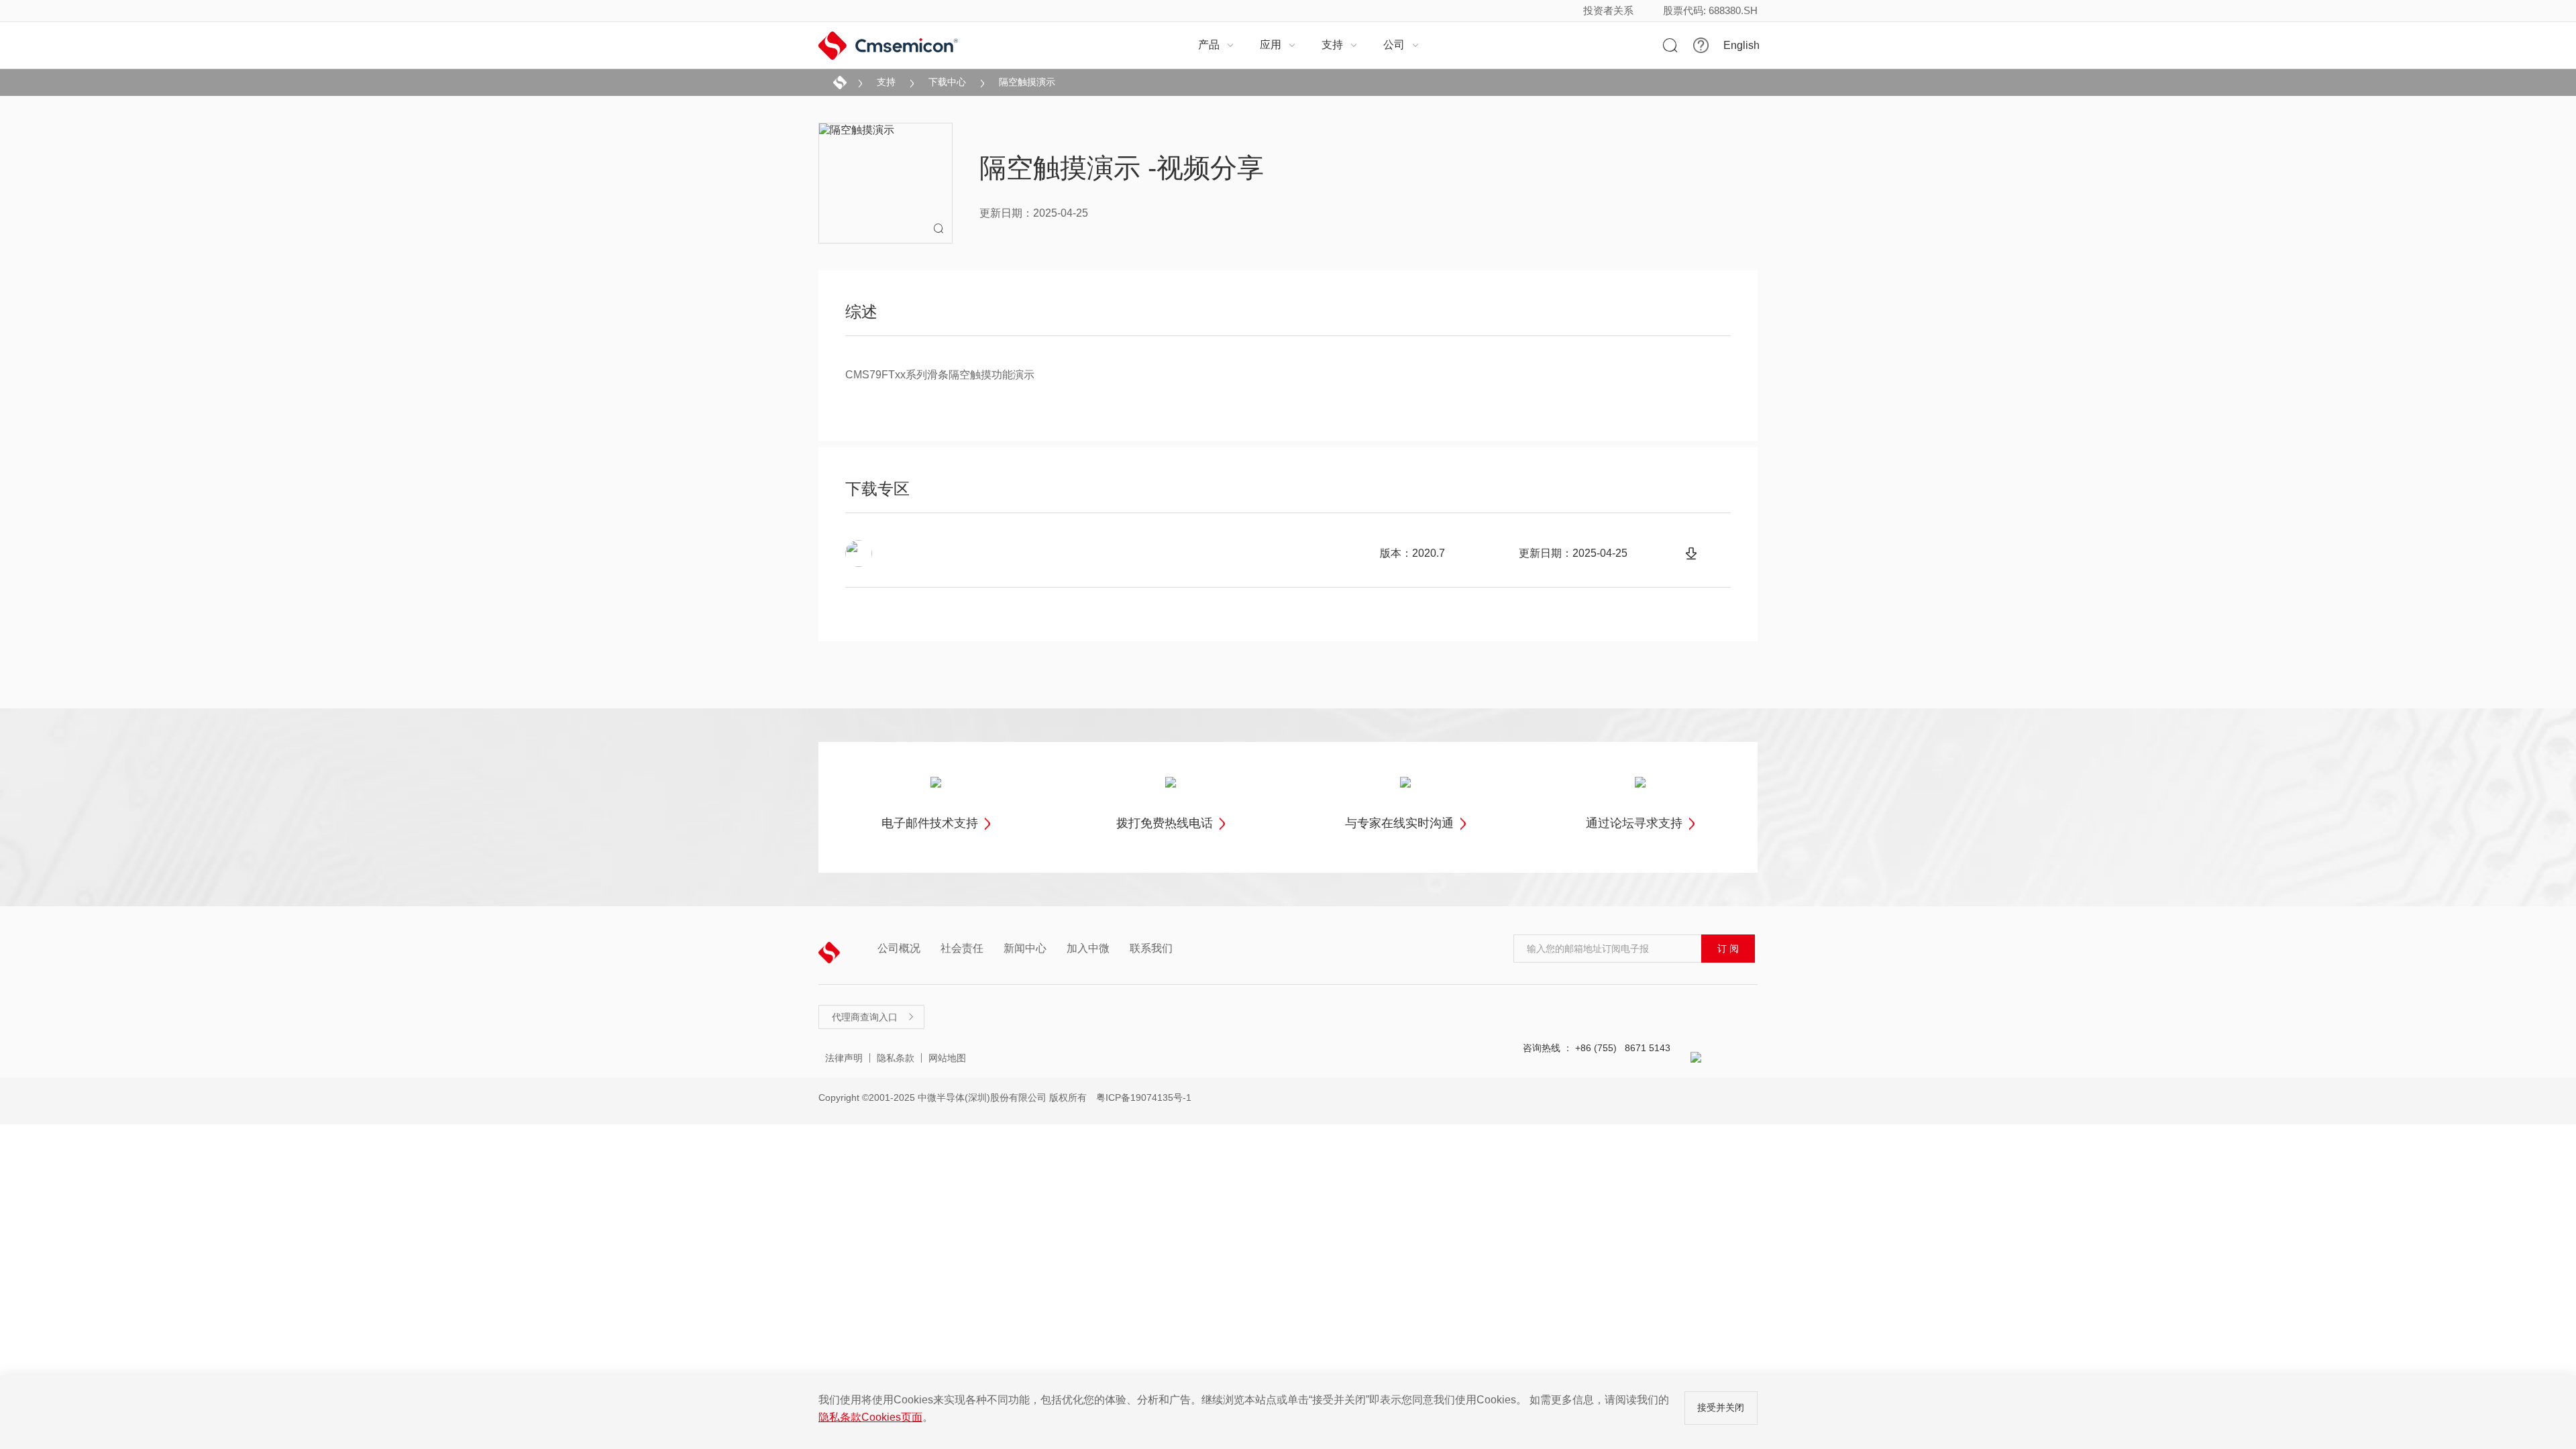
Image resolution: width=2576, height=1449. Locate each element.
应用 (1278, 45)
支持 (1340, 45)
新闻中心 (1025, 949)
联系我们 (1151, 949)
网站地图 (947, 1058)
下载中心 (947, 82)
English (1741, 46)
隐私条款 (896, 1058)
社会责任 (962, 949)
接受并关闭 (1721, 1407)
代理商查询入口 (873, 1017)
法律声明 (844, 1058)
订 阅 (1728, 949)
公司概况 (899, 949)
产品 (1216, 45)
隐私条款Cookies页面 (870, 1417)
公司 (1401, 45)
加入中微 (1088, 949)
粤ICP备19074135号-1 (1144, 1097)
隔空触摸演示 (1027, 82)
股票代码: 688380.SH (1710, 10)
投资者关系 (1608, 10)
